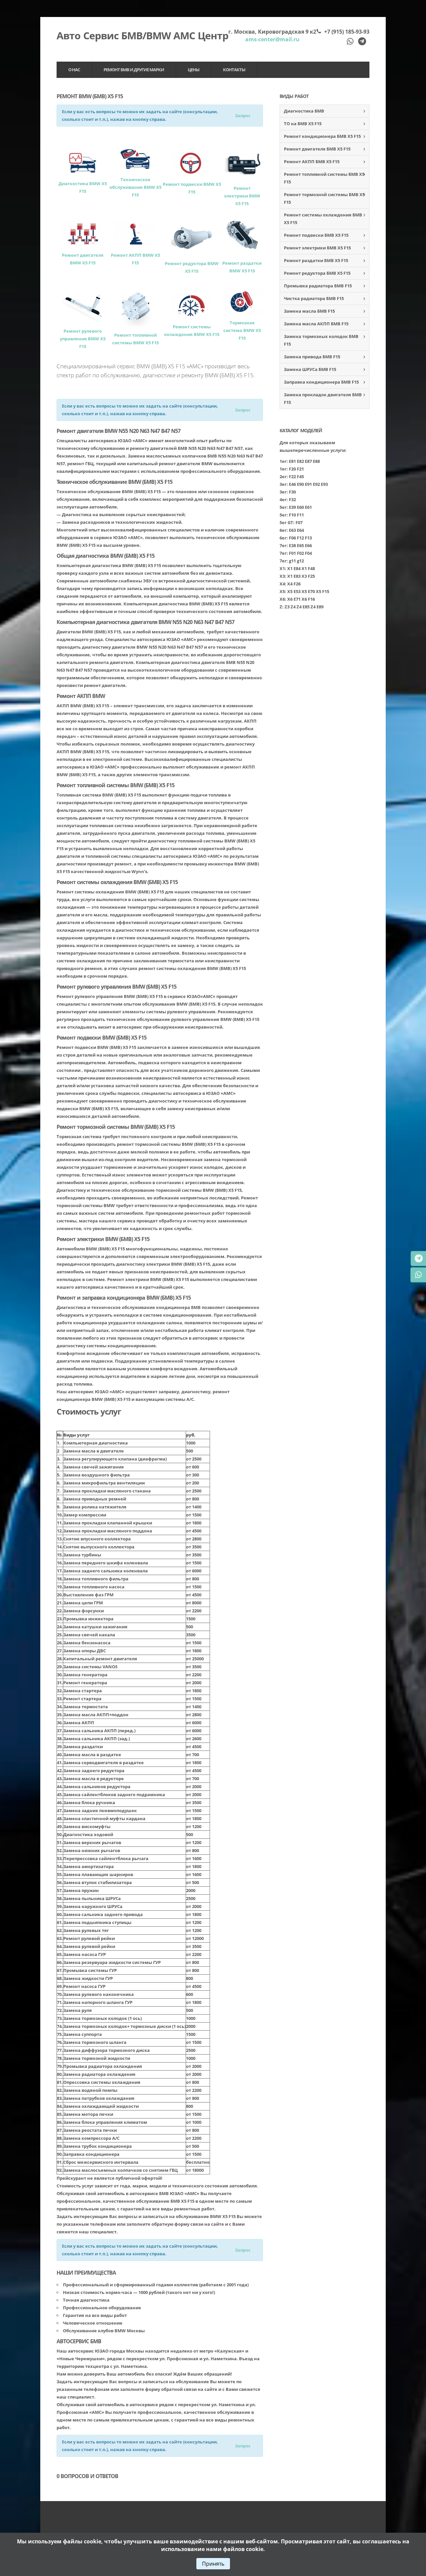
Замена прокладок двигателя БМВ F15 (323, 398)
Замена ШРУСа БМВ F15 (310, 369)
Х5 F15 (322, 591)
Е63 (292, 530)
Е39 (292, 507)
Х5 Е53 (294, 591)
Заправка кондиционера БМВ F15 (321, 382)
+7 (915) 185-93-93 (347, 32)
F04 (308, 553)
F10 (292, 515)
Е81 (292, 461)
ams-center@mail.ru (272, 39)
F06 (292, 538)
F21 (300, 469)
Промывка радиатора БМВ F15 (318, 286)
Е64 (300, 530)
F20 (292, 469)
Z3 (287, 607)
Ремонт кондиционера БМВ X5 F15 (322, 136)
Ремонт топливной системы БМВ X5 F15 (324, 178)
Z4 (293, 607)
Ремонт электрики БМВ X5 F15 (317, 248)
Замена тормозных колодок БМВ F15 (321, 340)
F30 (292, 492)
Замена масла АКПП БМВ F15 (316, 324)
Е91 (308, 484)
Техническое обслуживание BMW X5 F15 (135, 187)
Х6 (282, 599)
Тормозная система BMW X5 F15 (242, 330)
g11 (292, 561)
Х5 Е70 (308, 591)
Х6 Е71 (294, 599)
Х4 (282, 584)
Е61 (308, 507)
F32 (292, 499)
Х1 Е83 (294, 576)
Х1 (282, 568)
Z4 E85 (303, 607)
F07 (299, 522)
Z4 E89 (317, 607)
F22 (292, 477)
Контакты (234, 70)
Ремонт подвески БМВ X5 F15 (316, 235)
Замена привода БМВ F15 (312, 357)
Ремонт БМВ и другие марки (134, 70)
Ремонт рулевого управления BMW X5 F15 (83, 339)
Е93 (324, 484)
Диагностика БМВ (304, 111)
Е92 (316, 484)
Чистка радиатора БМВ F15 (314, 298)
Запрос (243, 116)
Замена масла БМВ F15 (309, 311)
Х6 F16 (308, 599)
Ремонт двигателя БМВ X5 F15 (317, 149)
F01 (292, 553)
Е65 (300, 545)
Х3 (282, 576)
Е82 (300, 461)
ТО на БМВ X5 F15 (303, 124)
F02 (300, 553)
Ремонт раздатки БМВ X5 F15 (316, 260)
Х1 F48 (308, 568)
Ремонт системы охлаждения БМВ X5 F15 (323, 219)
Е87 (308, 461)
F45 (300, 477)
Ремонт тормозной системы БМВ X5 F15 (324, 198)
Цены (194, 70)
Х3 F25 (308, 576)
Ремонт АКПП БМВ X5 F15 (312, 161)
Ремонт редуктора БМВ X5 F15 (317, 273)
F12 (300, 538)
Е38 (292, 545)
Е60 (300, 507)
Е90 (300, 484)
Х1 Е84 (294, 568)
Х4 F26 (294, 584)
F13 (308, 538)
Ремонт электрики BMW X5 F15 (242, 196)
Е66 (308, 545)
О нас (74, 70)
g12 (300, 561)
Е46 (292, 484)
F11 (300, 515)
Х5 (282, 591)
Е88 (316, 461)
